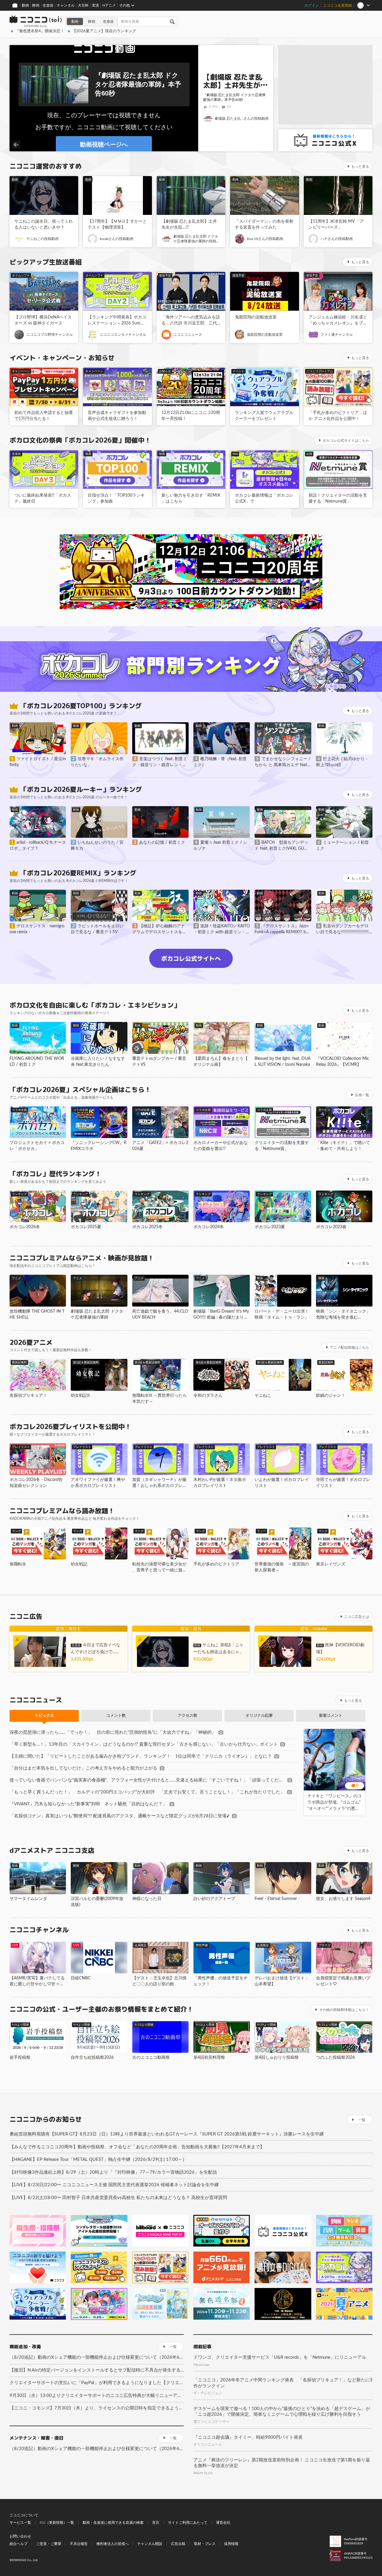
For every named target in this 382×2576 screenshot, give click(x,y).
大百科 (83, 5)
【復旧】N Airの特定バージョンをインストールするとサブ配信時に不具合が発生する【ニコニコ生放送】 (97, 2370)
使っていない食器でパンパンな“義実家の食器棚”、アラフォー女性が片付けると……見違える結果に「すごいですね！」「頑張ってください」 (147, 1780)
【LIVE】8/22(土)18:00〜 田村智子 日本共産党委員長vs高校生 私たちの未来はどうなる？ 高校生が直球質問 (118, 2198)
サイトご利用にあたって (188, 2523)
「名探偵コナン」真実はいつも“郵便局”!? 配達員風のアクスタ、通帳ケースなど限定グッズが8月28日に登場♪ (120, 1816)
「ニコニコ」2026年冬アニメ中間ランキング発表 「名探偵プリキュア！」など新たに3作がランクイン (283, 2383)
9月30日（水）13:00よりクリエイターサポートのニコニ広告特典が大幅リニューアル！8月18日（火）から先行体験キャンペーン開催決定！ (97, 2396)
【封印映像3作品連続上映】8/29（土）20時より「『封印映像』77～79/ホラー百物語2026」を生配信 (113, 2172)
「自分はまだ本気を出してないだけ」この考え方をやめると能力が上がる (83, 1768)
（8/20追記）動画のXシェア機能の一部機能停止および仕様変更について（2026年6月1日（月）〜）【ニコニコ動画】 (97, 2357)
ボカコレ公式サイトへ (191, 958)
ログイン (312, 5)
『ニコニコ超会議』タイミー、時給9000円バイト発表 (248, 2437)
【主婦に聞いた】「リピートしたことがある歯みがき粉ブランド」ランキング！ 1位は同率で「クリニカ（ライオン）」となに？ (141, 1756)
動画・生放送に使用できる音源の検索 (113, 2523)
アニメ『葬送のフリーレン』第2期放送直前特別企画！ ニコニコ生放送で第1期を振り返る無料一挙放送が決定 (282, 2463)
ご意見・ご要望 (49, 2544)
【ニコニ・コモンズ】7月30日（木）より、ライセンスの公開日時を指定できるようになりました (97, 2408)
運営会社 (223, 2523)
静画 (36, 5)
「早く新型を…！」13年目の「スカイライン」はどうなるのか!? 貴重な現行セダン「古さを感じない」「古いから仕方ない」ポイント (144, 1744)
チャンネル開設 (150, 2544)
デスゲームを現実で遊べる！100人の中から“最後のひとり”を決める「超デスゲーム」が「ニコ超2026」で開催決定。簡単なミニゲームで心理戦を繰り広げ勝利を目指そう (282, 2412)
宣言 (156, 2523)
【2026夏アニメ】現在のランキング (104, 31)
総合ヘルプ (19, 2544)
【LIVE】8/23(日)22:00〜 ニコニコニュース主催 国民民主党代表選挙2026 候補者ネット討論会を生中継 (114, 2185)
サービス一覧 (20, 2523)
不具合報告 (79, 2544)
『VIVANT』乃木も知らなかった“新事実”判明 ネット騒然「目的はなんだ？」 (88, 1804)
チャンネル (66, 5)
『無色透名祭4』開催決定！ (40, 31)
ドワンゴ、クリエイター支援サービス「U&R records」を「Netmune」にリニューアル (280, 2357)
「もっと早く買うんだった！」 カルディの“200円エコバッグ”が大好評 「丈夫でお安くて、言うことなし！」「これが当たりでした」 (147, 1792)
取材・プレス (205, 2544)
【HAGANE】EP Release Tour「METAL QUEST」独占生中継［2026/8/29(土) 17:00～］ (98, 2160)
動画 (25, 5)
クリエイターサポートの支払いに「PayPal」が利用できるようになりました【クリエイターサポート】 (97, 2383)
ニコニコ (36, 21)
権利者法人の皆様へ (113, 2544)
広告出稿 (178, 2544)
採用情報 (231, 2544)
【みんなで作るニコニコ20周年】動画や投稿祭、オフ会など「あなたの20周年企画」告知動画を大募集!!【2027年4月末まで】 (137, 2147)
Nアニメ (109, 5)
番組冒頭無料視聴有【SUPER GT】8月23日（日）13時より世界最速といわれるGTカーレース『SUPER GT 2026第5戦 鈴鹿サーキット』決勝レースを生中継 (167, 2134)
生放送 (48, 5)
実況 (95, 5)
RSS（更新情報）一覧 (57, 2523)
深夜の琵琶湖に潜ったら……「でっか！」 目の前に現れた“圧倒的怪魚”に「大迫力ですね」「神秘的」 (113, 1732)
